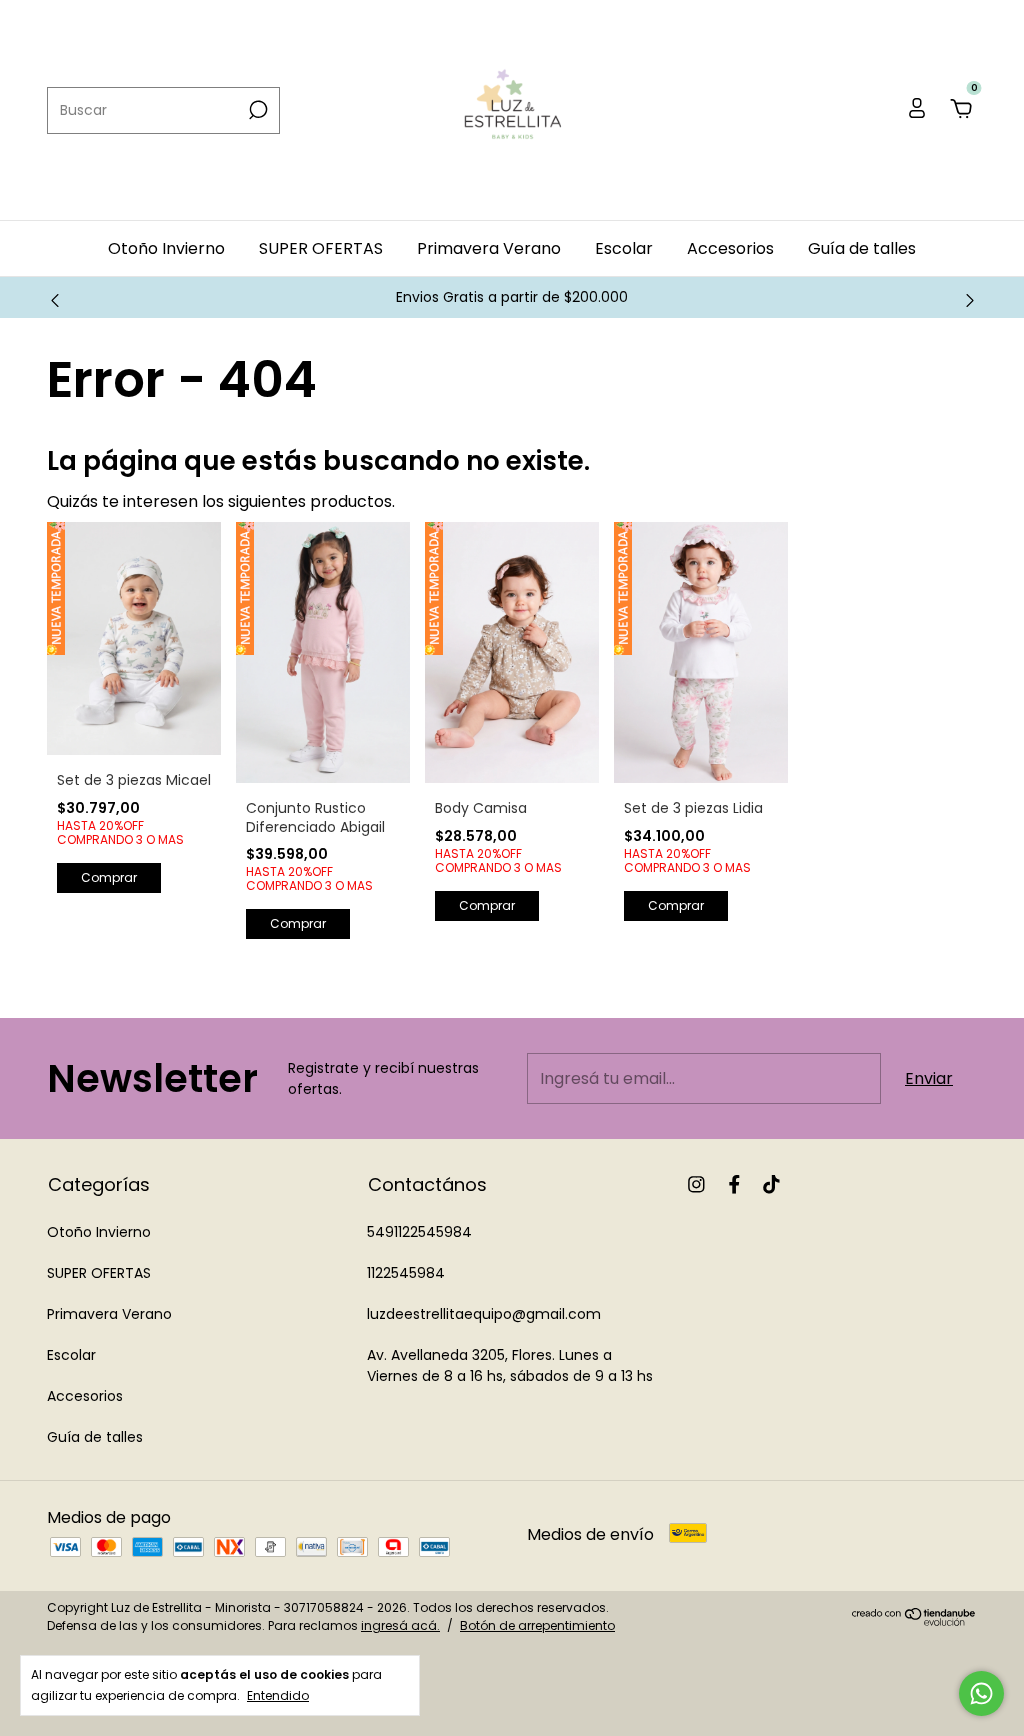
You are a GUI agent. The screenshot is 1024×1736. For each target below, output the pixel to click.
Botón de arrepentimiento (537, 1625)
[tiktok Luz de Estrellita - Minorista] (771, 1184)
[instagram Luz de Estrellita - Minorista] (696, 1184)
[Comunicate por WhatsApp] (981, 1693)
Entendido (278, 1695)
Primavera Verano (489, 248)
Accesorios (730, 248)
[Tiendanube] (914, 1620)
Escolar (624, 248)
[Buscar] (256, 110)
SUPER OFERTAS (321, 248)
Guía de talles (862, 248)
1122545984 (406, 1273)
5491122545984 (419, 1232)
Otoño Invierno (166, 248)
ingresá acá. (400, 1625)
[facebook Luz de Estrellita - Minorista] (734, 1184)
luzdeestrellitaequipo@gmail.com (484, 1314)
